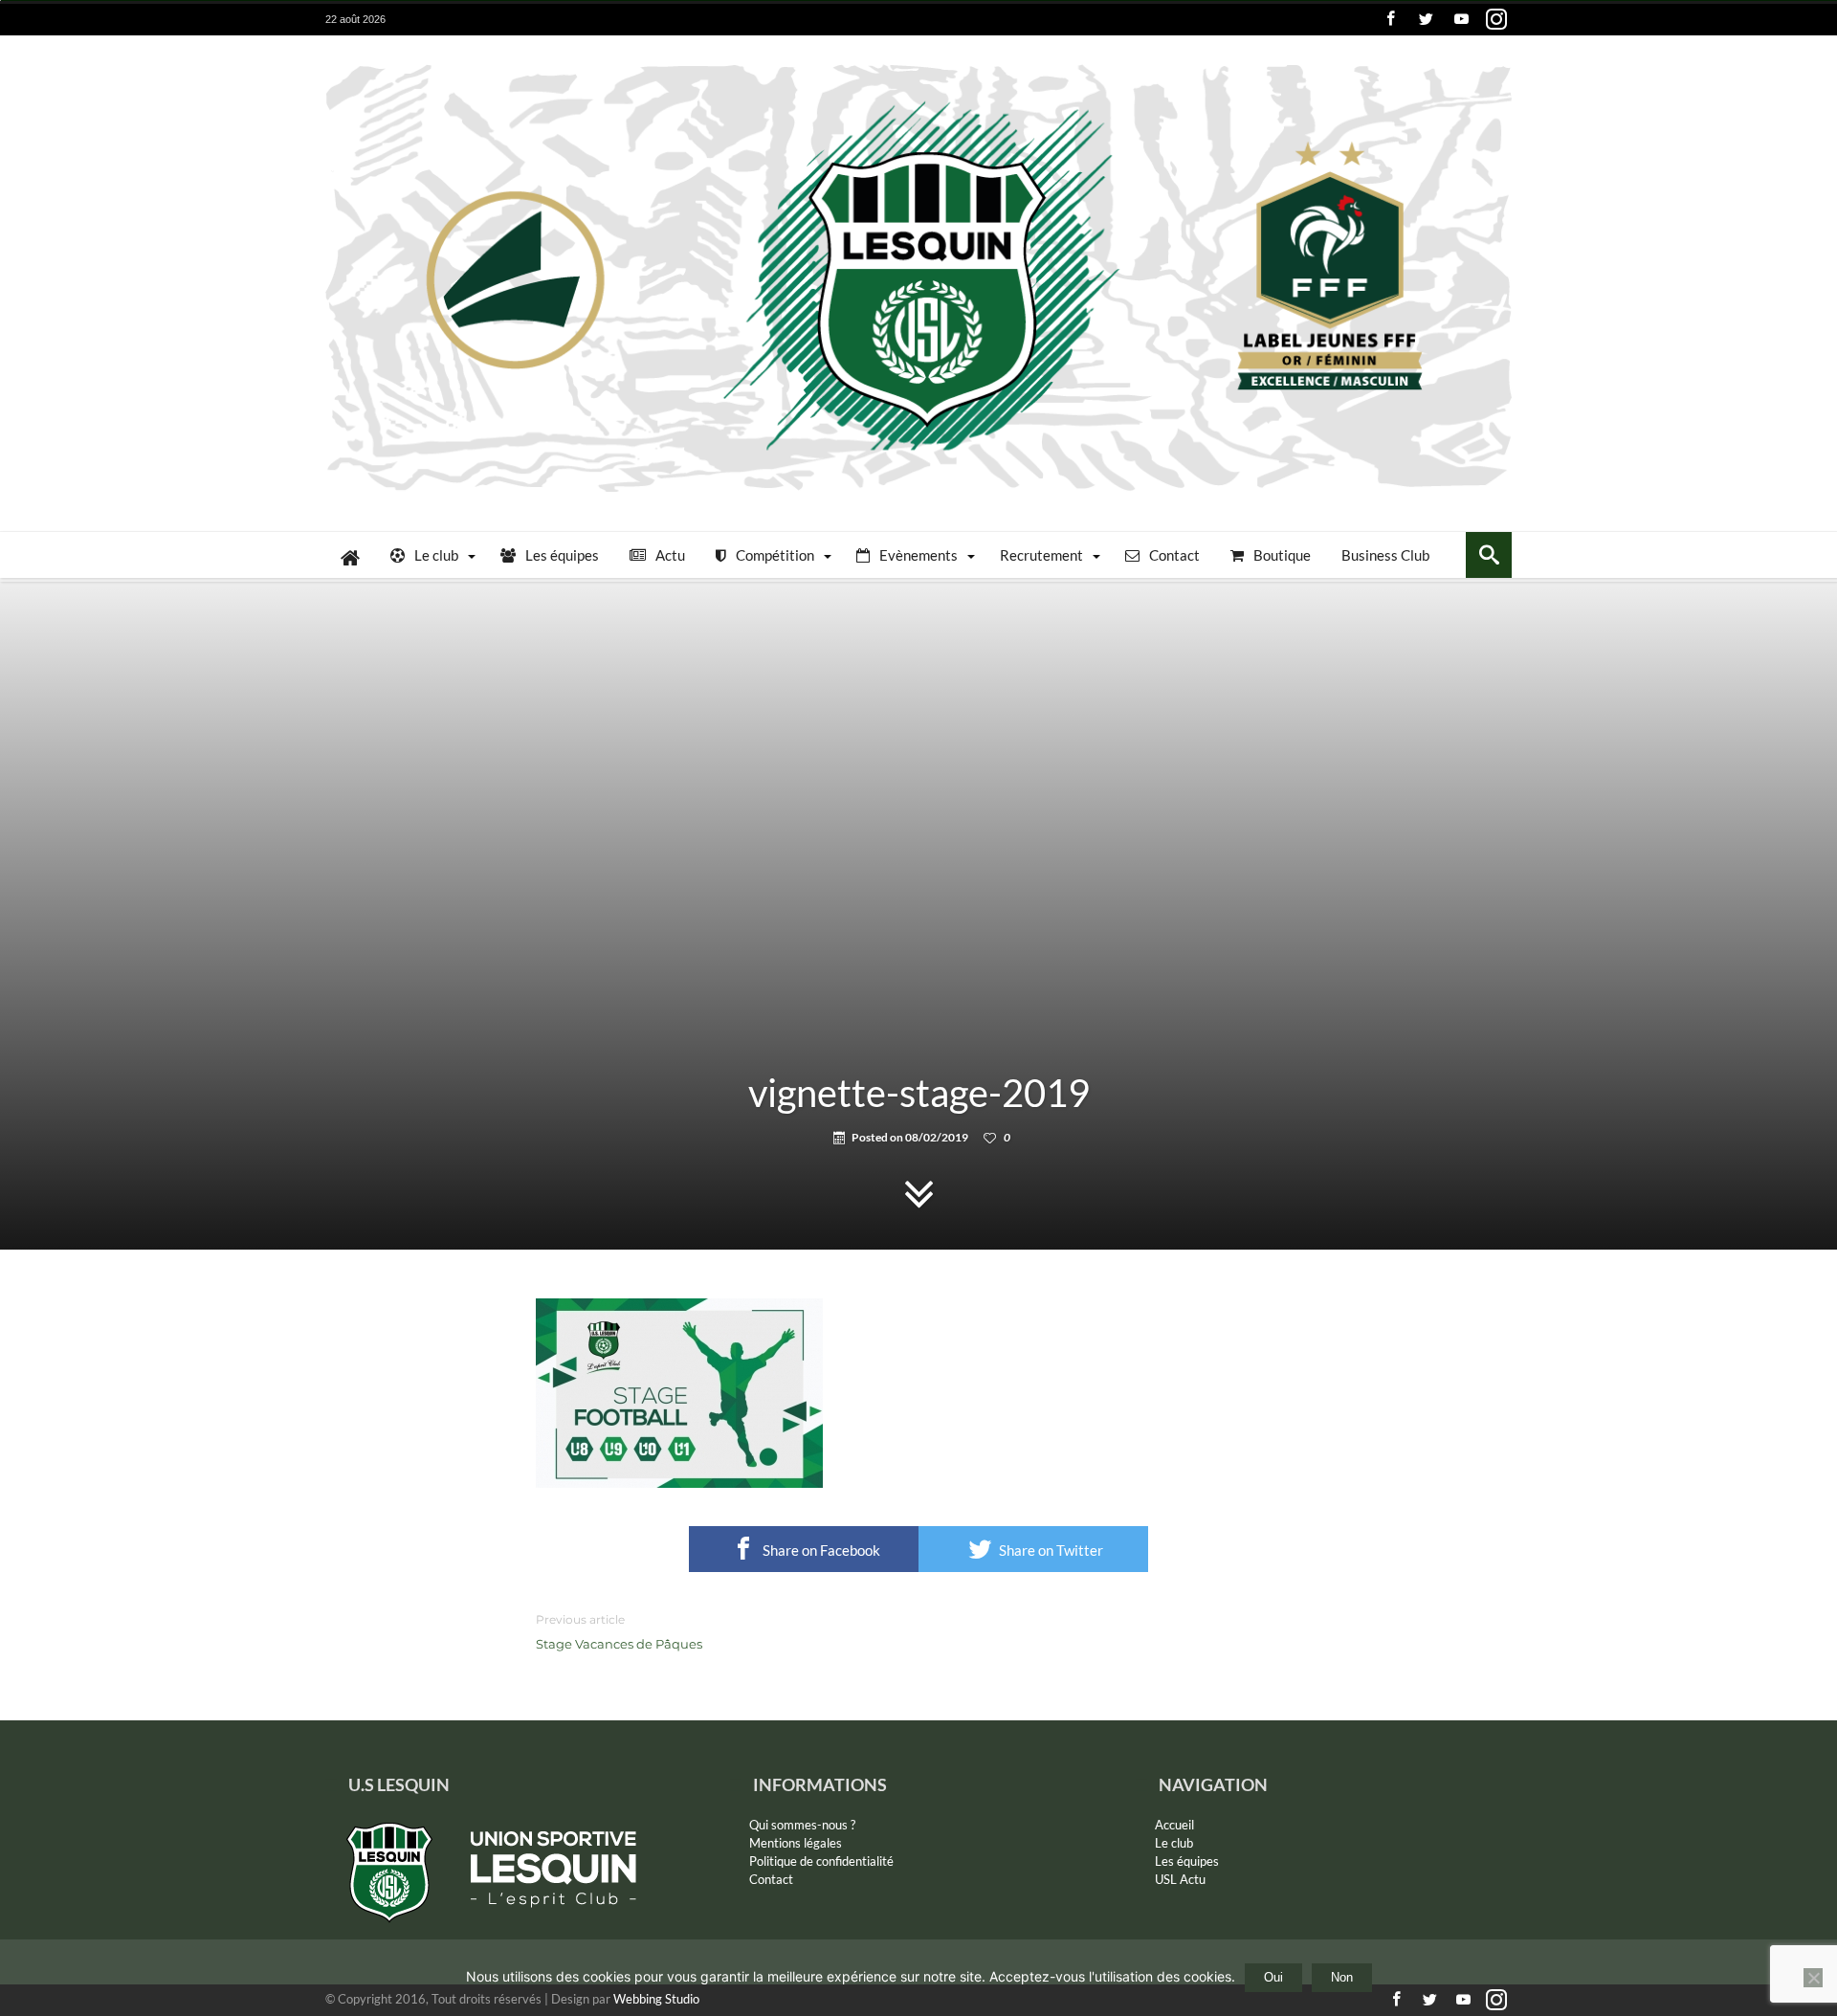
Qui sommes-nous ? (802, 1825)
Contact (771, 1879)
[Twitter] (1426, 20)
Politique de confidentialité (821, 1861)
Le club (1174, 1843)
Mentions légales (796, 1843)
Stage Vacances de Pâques (619, 1632)
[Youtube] (1461, 20)
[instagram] (1496, 20)
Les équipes (1187, 1861)
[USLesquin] (918, 64)
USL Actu (1180, 1879)
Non (1342, 1977)
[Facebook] (1390, 20)
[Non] (1813, 1978)
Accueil (1174, 1825)
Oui (1273, 1977)
